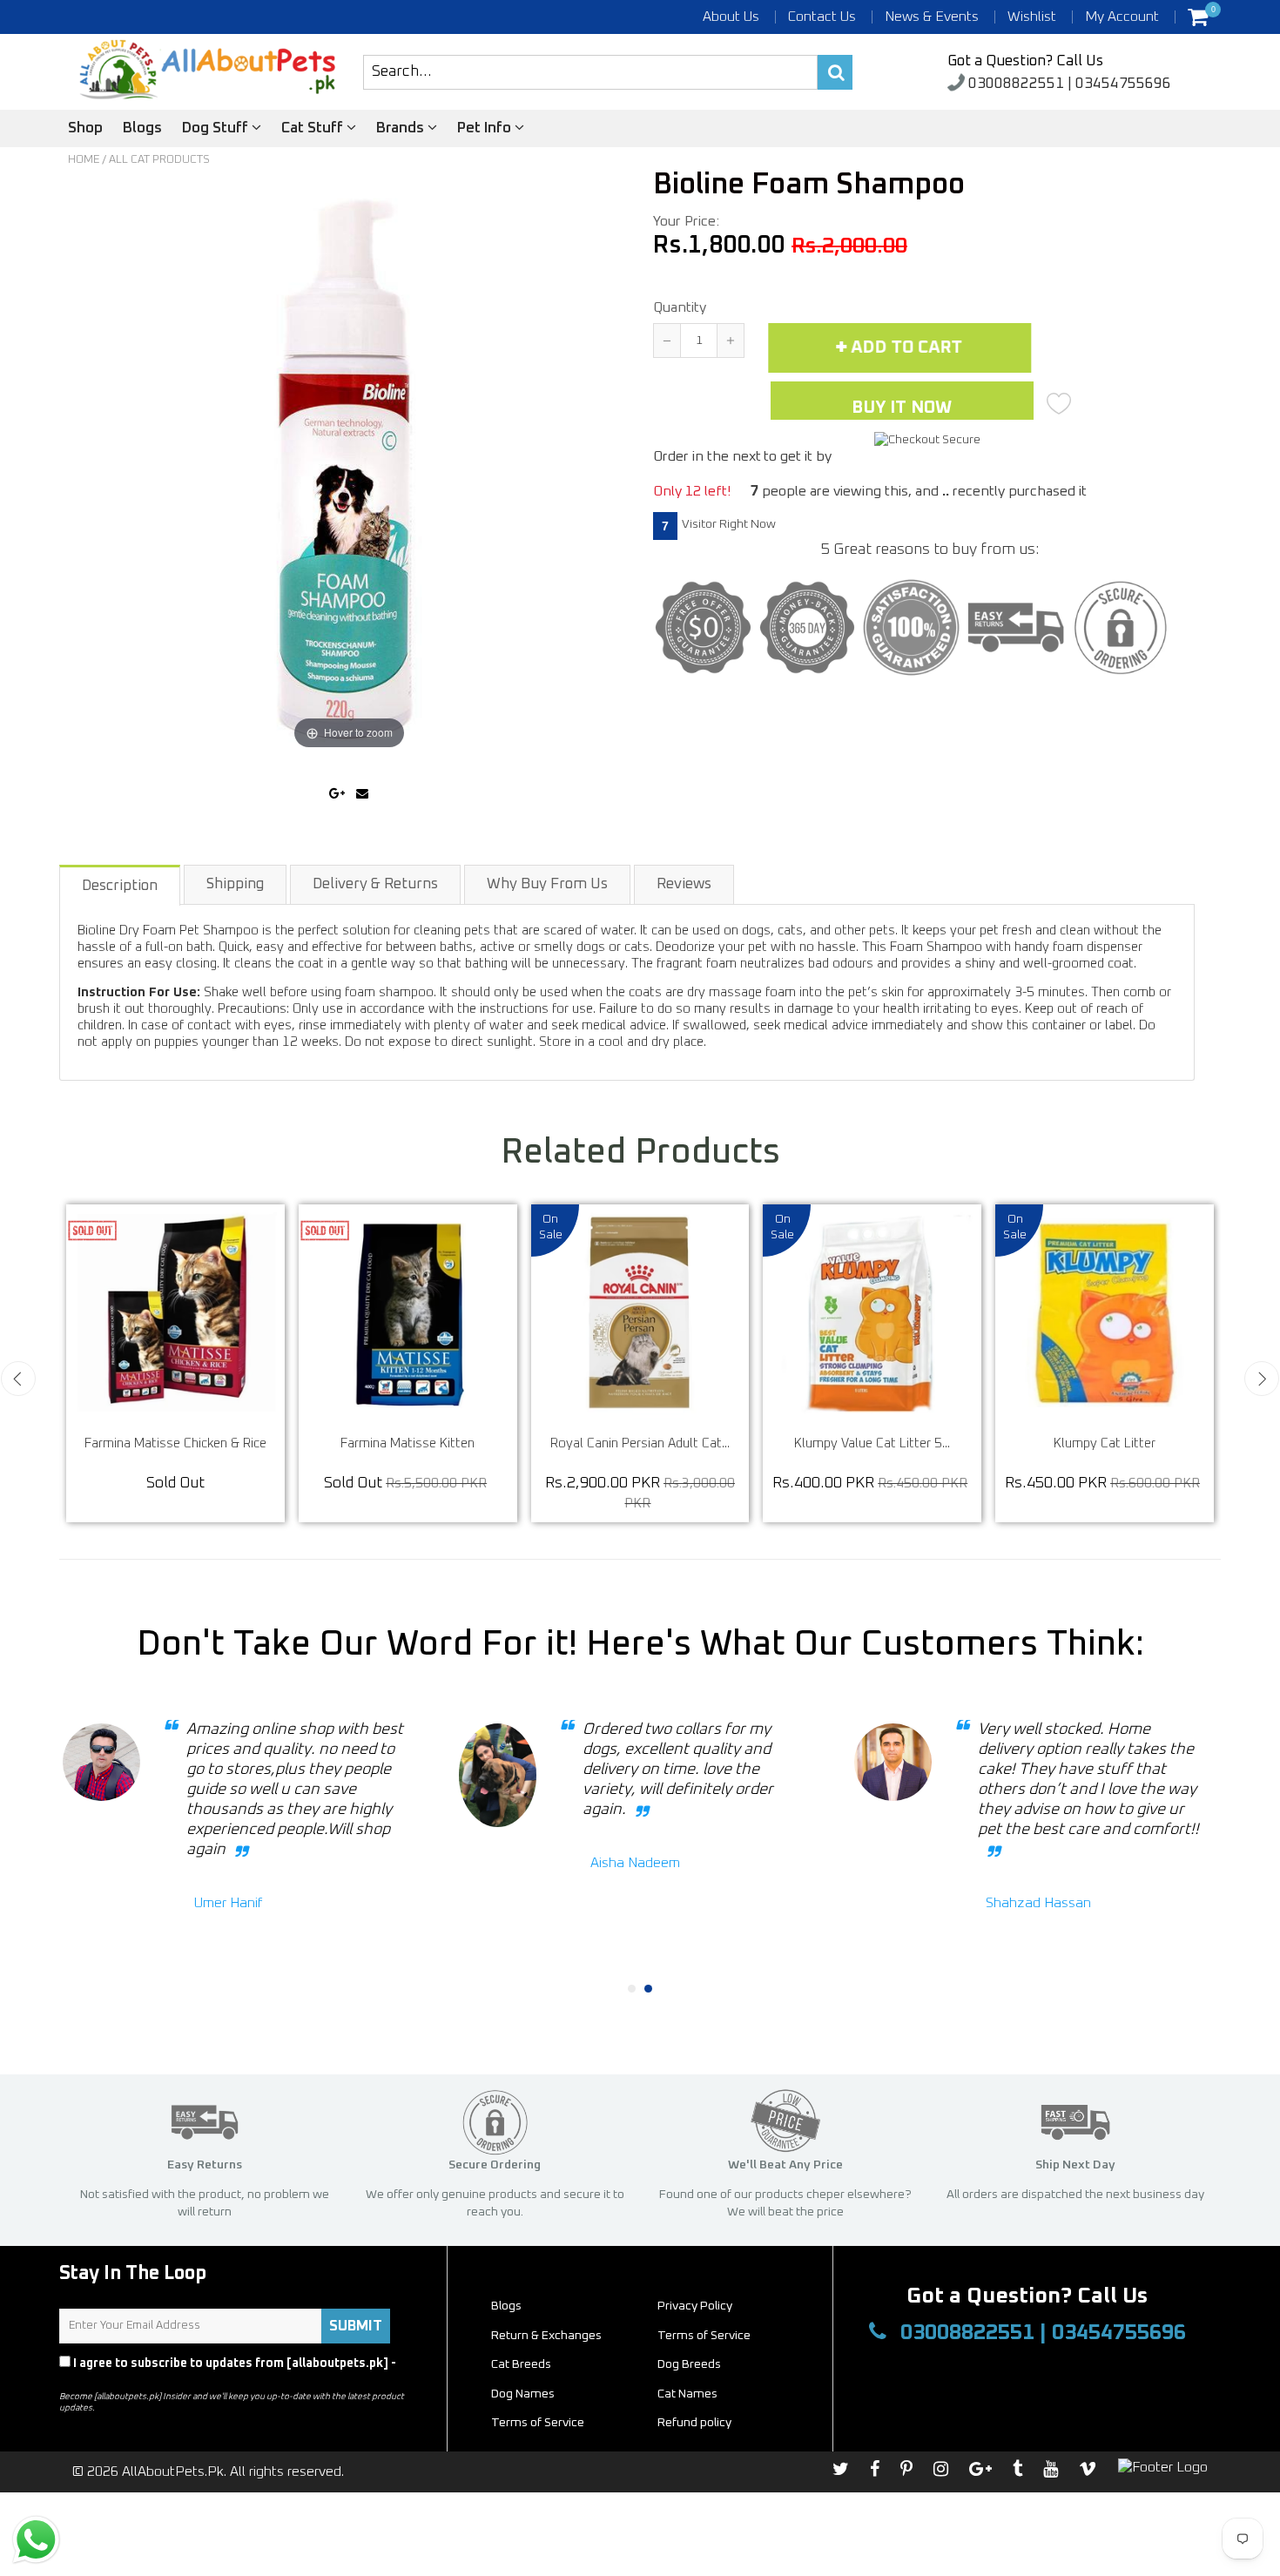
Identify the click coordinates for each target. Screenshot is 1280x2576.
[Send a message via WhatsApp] (36, 2540)
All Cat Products (159, 160)
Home (84, 160)
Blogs (142, 128)
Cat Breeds (521, 2364)
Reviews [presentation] (684, 884)
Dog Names (523, 2394)
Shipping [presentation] (235, 884)
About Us (731, 17)
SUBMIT (356, 2326)
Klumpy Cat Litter (231, 1443)
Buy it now (902, 408)
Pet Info (486, 128)
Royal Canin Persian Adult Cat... (928, 1443)
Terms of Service (704, 2336)
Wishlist (1032, 17)
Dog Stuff (217, 128)
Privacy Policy (101, 2379)
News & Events (932, 17)
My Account (1122, 17)
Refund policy (694, 2423)
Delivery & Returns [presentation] (375, 884)
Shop (85, 128)
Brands (402, 128)
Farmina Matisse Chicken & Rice (464, 1443)
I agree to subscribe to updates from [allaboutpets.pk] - (228, 2371)
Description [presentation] (120, 886)
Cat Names (687, 2394)
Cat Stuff (314, 128)
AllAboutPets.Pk (173, 2471)
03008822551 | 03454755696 (1068, 84)
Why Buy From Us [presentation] (547, 884)
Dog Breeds (689, 2364)
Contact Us (822, 17)
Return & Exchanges (546, 2336)
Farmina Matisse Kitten (696, 1443)
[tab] (121, 884)
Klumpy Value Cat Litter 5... (1160, 1443)
